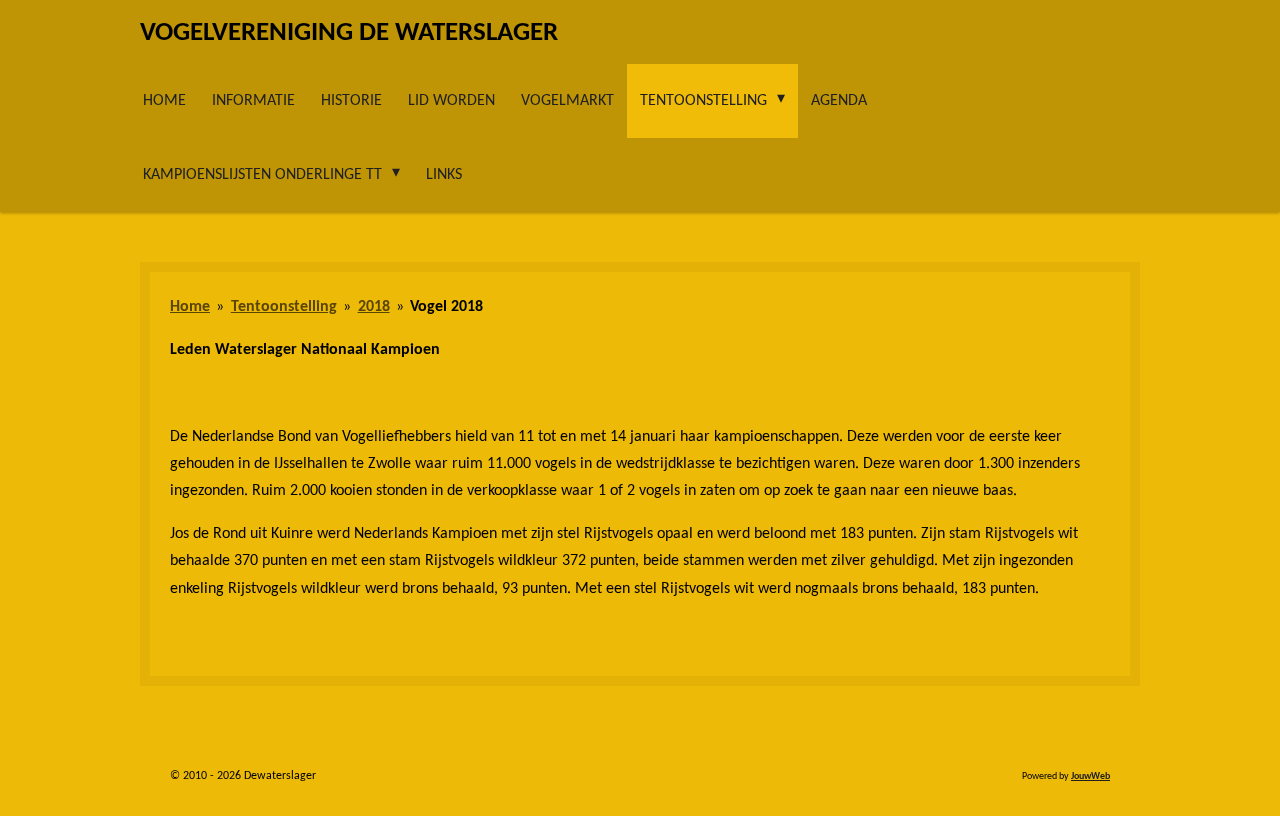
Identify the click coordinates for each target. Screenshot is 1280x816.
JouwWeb (1090, 776)
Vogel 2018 (446, 307)
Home (190, 307)
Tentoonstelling (284, 307)
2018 (374, 307)
